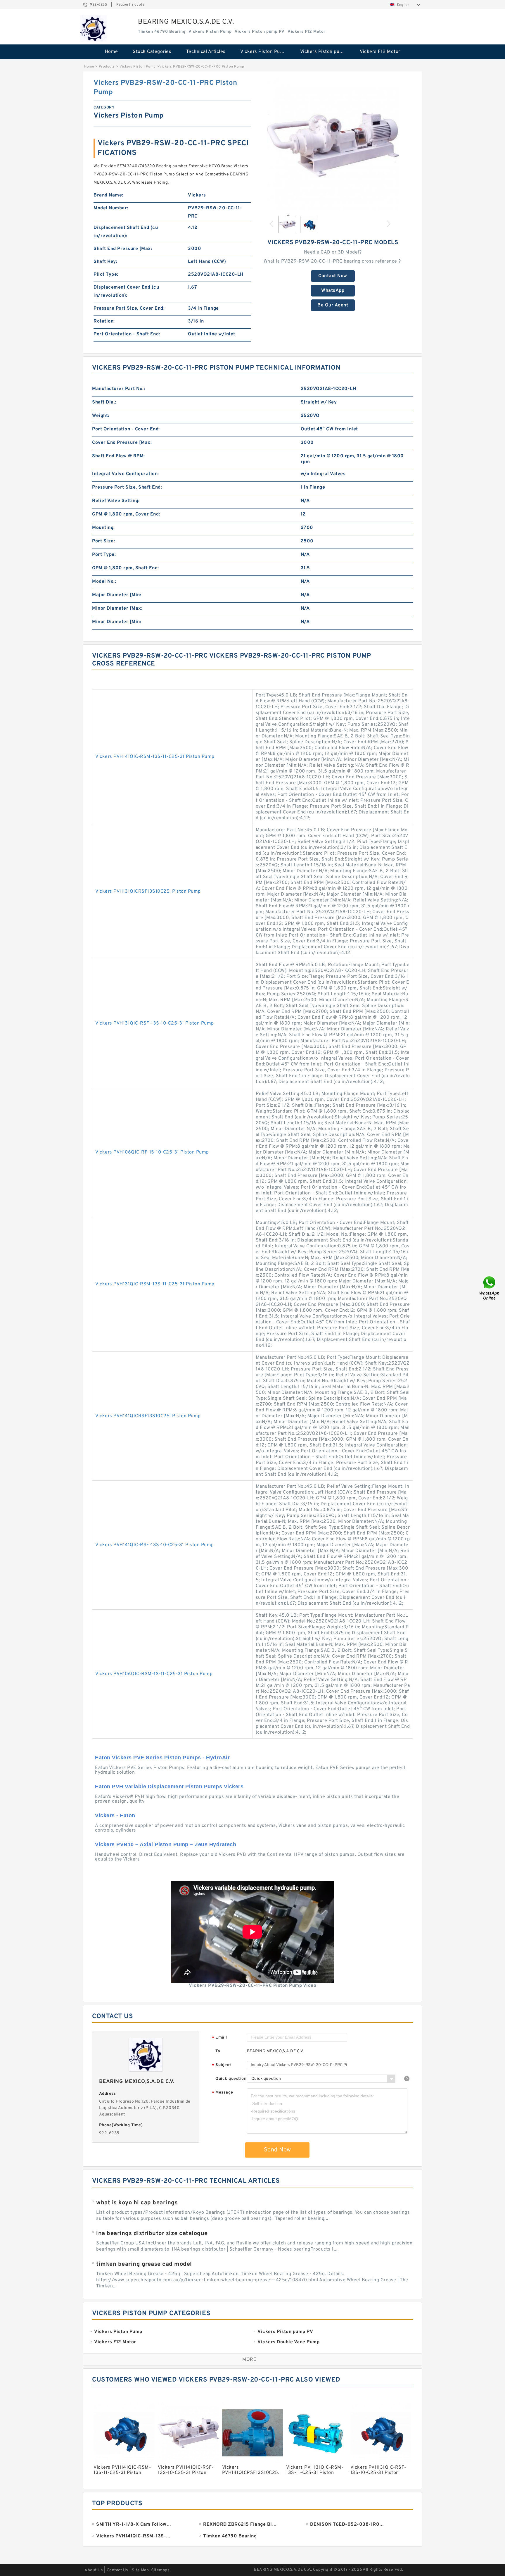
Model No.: (104, 582)
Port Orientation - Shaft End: (127, 334)
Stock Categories (152, 52)
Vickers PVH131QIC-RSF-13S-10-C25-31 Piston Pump (155, 1023)
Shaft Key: (105, 262)
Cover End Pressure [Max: (122, 443)
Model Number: (111, 208)
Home (111, 52)
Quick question (231, 2079)
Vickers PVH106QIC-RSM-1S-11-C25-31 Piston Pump (154, 1674)
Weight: (101, 416)
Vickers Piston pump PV (326, 52)
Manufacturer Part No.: (119, 389)
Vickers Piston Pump (264, 52)
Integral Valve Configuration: (126, 474)
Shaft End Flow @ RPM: (119, 456)
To (218, 2051)
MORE (249, 2360)
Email (219, 2038)
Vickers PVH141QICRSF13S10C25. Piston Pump (148, 1416)
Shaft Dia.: (104, 402)
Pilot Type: (106, 275)
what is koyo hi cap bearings (137, 2203)
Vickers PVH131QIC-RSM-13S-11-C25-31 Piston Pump (155, 1284)
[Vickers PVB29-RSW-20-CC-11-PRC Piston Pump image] (333, 144)
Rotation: (104, 321)
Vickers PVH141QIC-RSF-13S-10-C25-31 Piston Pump (155, 1545)
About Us (94, 2570)
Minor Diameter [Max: (117, 608)
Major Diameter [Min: (117, 595)
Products (107, 67)
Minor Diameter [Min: (117, 622)
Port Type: (104, 555)
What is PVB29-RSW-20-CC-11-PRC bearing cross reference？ (333, 261)
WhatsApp (333, 291)
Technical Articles (206, 52)
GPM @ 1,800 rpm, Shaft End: (126, 568)
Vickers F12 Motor (380, 52)
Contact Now (333, 276)
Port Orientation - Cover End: (126, 429)
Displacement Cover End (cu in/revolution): (126, 292)
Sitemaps (160, 2570)
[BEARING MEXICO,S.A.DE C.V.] (93, 28)
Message (223, 2093)
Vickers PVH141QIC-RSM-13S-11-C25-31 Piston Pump (155, 757)
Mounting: (103, 528)
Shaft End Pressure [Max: (123, 249)
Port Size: (103, 541)
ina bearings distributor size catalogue (152, 2234)
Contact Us (117, 2570)
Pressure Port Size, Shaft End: (127, 487)
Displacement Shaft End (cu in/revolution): (126, 232)
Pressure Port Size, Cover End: (129, 308)
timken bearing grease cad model (144, 2264)
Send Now (277, 2150)
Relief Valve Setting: (116, 501)
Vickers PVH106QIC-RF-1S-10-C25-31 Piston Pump (152, 1152)
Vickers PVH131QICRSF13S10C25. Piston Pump (148, 892)
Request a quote (130, 5)
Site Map (140, 2570)
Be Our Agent (333, 305)
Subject (222, 2065)
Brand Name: (108, 195)
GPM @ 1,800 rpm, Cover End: (126, 514)
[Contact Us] (490, 1288)
